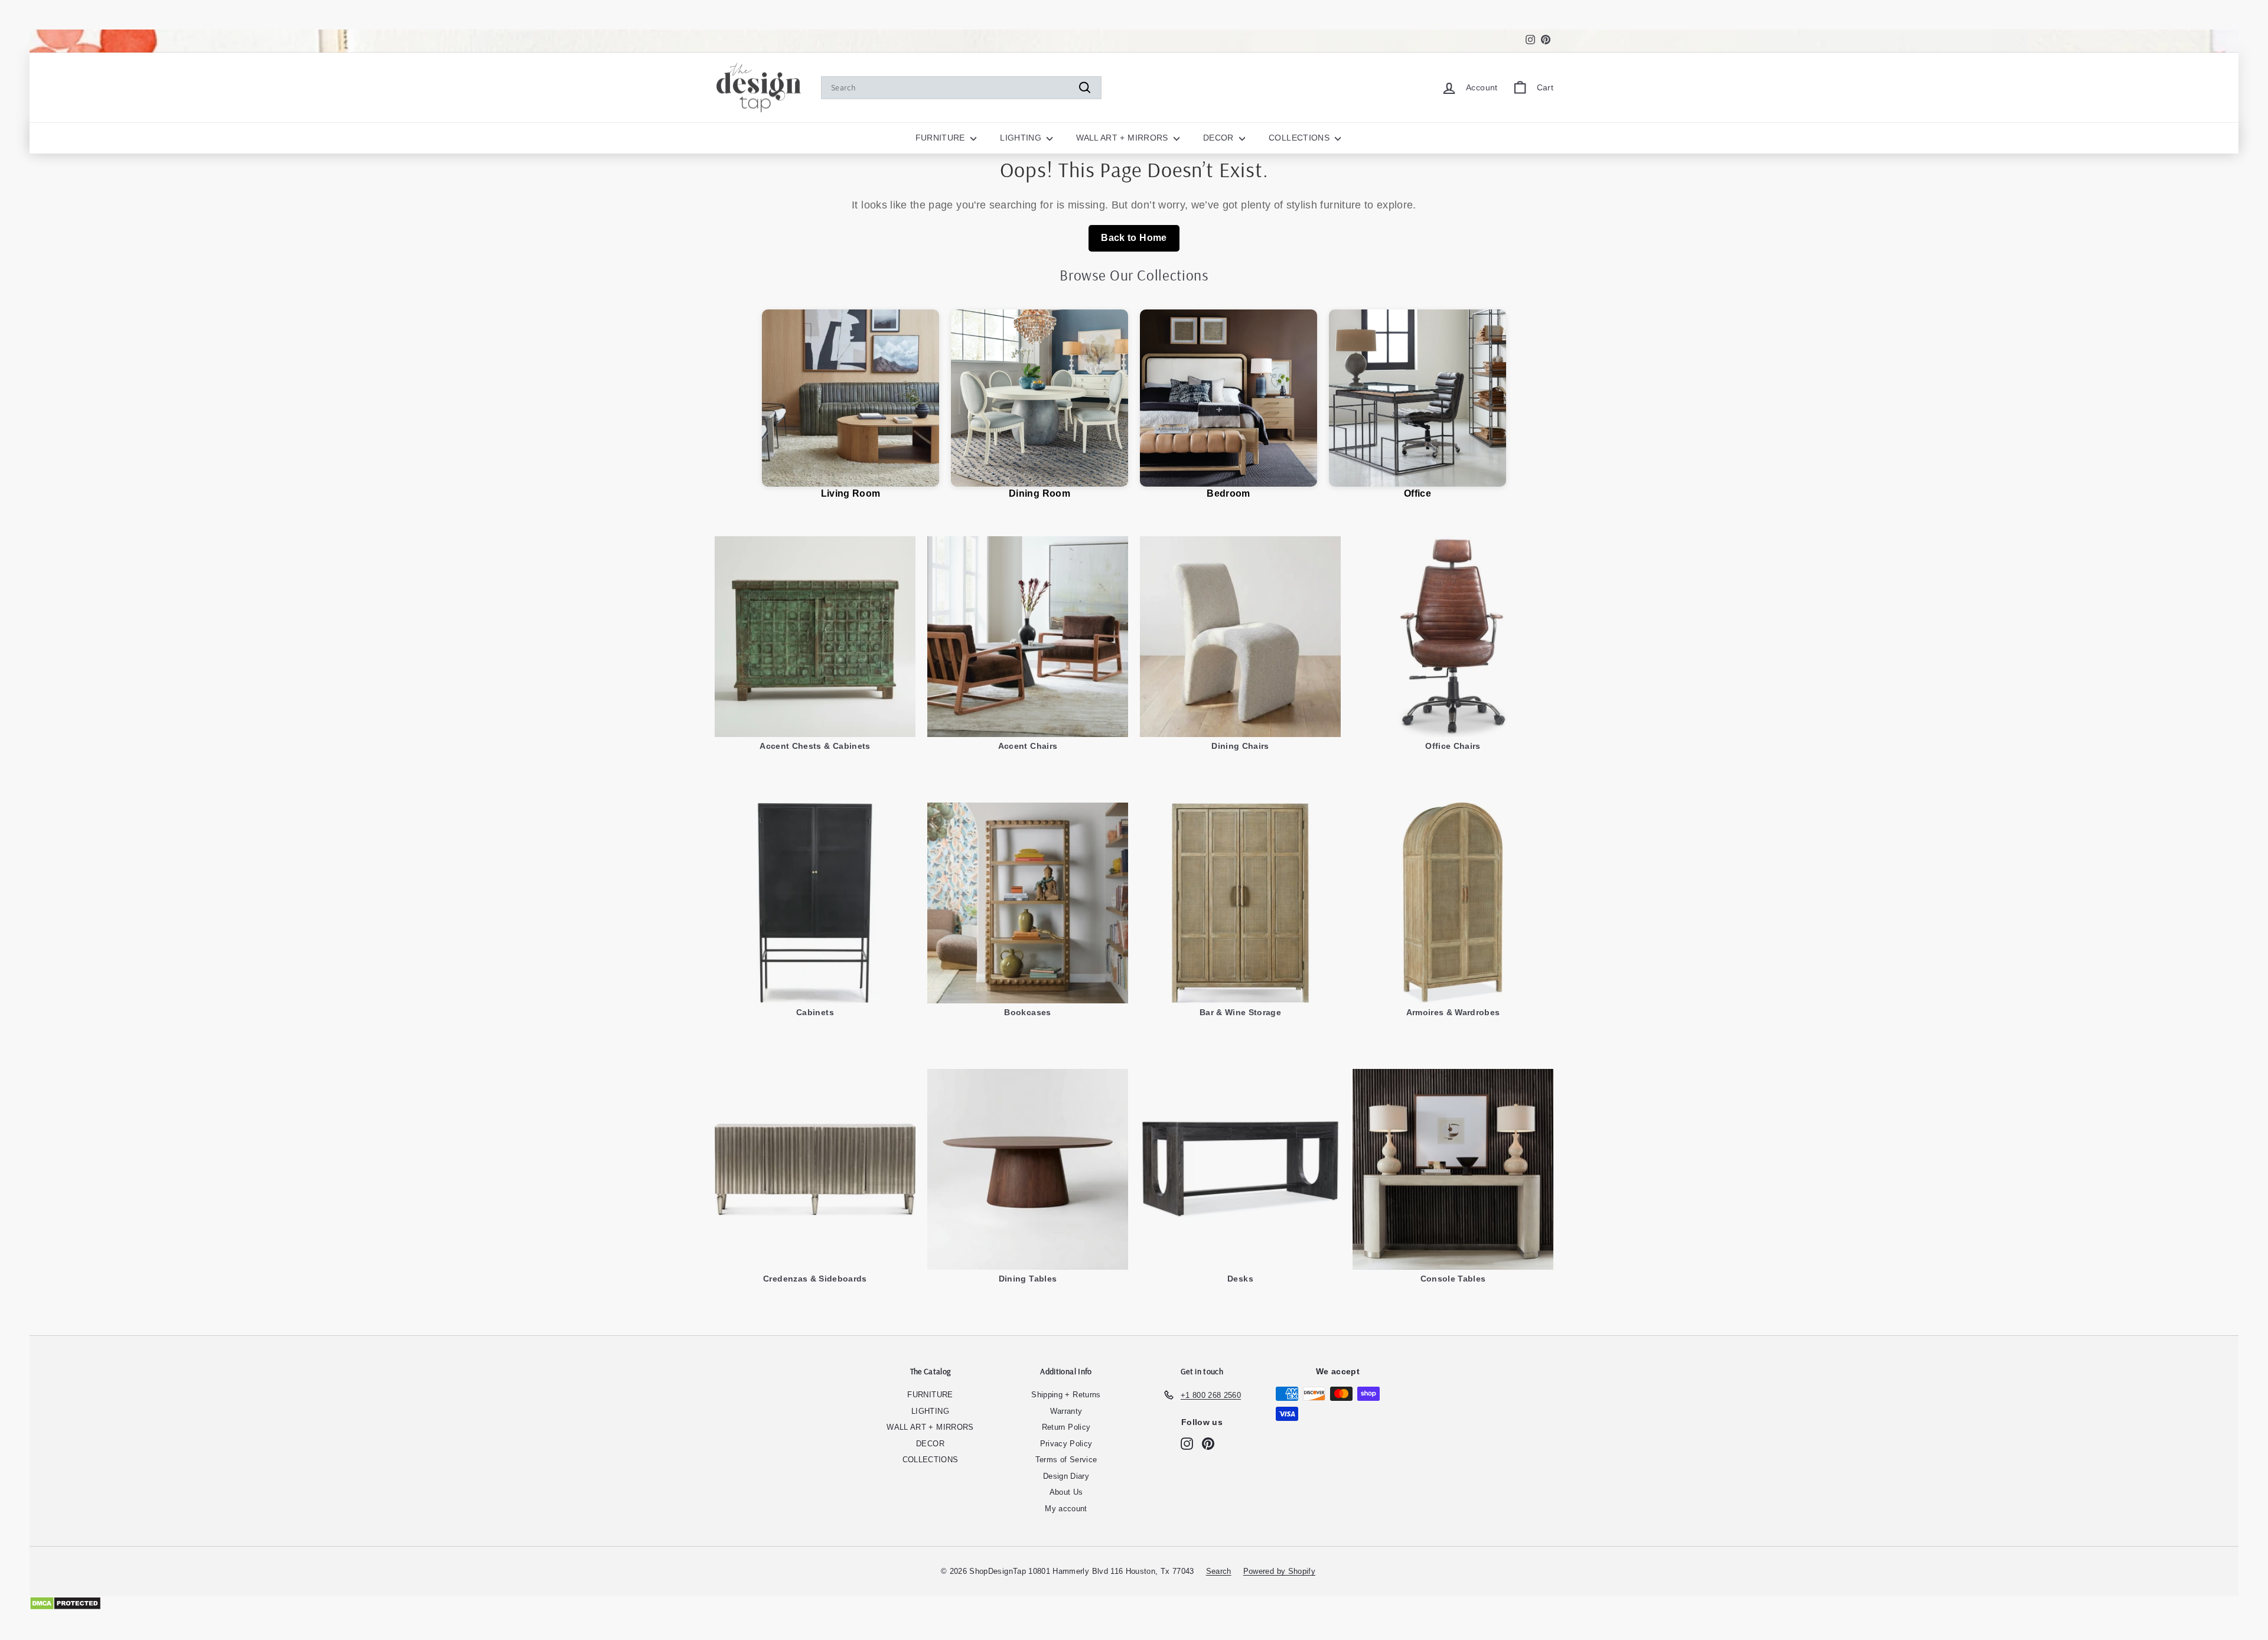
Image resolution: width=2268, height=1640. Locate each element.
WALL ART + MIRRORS (1123, 138)
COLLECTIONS (1300, 138)
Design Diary (1066, 1476)
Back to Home (1134, 238)
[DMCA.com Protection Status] (1134, 1603)
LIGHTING (1022, 138)
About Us (1066, 1492)
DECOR (1220, 138)
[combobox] (961, 88)
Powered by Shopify (1279, 1571)
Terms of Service (1066, 1460)
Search (1219, 1571)
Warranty (1066, 1411)
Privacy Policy (1066, 1444)
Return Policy (1066, 1427)
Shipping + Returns (1066, 1395)
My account (1066, 1509)
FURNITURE (942, 138)
